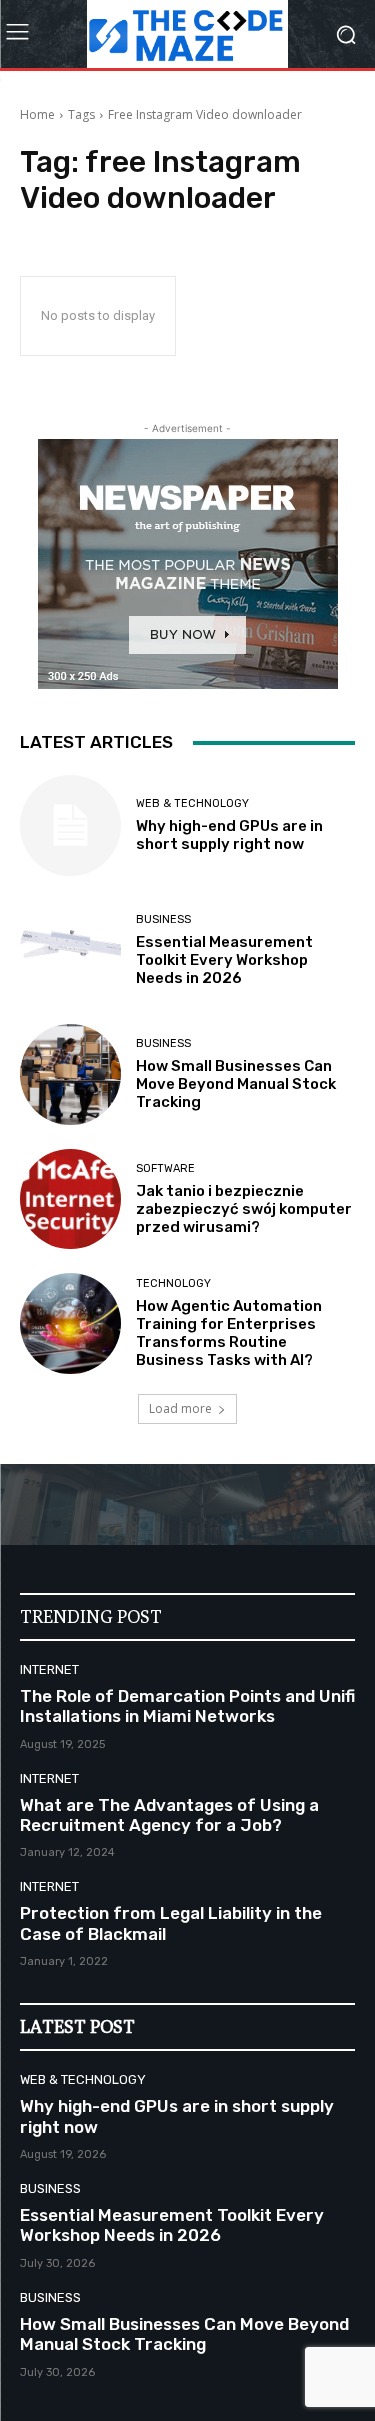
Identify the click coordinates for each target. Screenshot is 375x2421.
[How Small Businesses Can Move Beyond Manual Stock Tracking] (70, 1074)
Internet (49, 1669)
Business (163, 919)
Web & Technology (192, 803)
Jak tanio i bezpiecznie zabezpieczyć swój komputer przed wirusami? (244, 1209)
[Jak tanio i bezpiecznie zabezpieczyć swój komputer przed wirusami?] (70, 1199)
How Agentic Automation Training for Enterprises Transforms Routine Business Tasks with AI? (229, 1333)
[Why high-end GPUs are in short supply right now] (70, 825)
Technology (173, 1283)
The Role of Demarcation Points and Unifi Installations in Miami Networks (187, 1706)
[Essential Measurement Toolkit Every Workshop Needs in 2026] (70, 950)
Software (165, 1168)
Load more (180, 1408)
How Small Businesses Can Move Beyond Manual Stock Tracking (236, 1084)
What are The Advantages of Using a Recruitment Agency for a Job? (169, 1815)
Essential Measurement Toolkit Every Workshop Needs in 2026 (224, 960)
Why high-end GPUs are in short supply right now (229, 835)
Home (37, 114)
